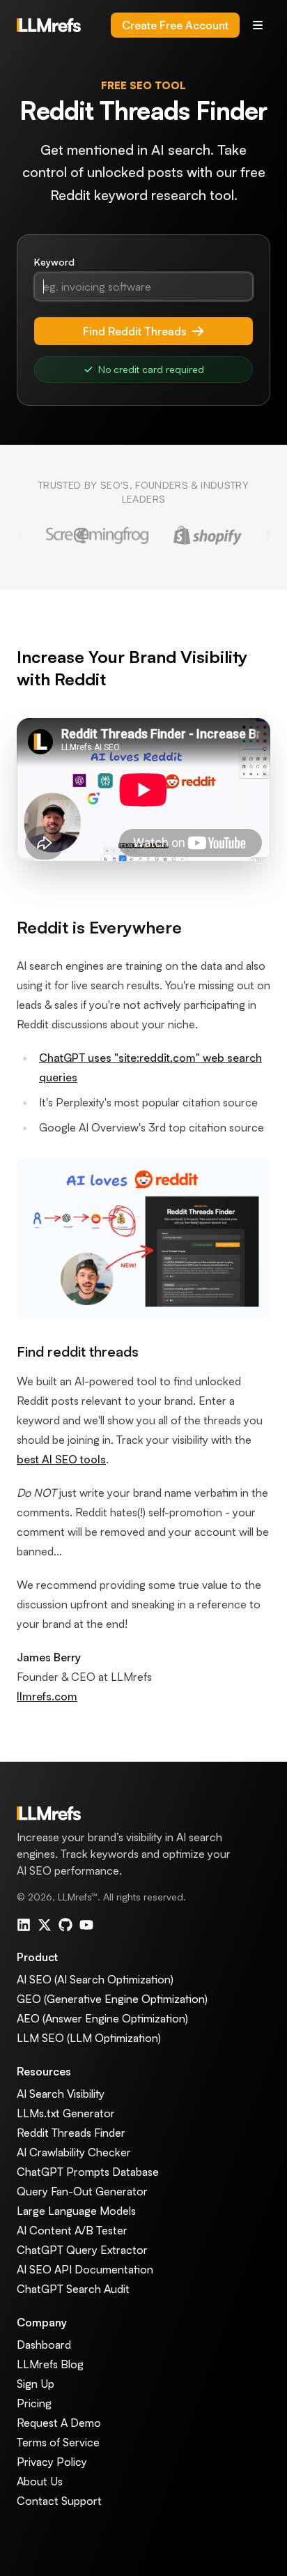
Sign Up (36, 2384)
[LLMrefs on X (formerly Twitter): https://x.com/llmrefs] (45, 1925)
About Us (40, 2481)
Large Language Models (76, 2211)
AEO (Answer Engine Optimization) (102, 2018)
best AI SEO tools (61, 1459)
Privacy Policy (52, 2462)
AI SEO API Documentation (85, 2269)
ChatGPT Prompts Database (88, 2172)
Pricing (34, 2403)
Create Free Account (175, 25)
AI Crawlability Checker (74, 2152)
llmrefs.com (47, 1696)
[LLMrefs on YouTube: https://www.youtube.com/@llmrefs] (86, 1925)
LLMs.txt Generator (66, 2113)
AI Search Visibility (61, 2094)
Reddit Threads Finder (71, 2133)
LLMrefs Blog (50, 2364)
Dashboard (44, 2345)
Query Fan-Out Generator (82, 2191)
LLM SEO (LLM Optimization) (89, 2038)
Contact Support (59, 2501)
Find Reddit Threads (135, 331)
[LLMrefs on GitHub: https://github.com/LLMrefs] (65, 1925)
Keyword (54, 262)
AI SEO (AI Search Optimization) (95, 1979)
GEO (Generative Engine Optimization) (112, 1999)
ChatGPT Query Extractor (82, 2250)
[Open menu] (258, 25)
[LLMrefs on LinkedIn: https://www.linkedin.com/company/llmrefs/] (24, 1925)
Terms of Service (58, 2442)
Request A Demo (59, 2423)
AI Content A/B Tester (72, 2230)
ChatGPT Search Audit (73, 2289)
